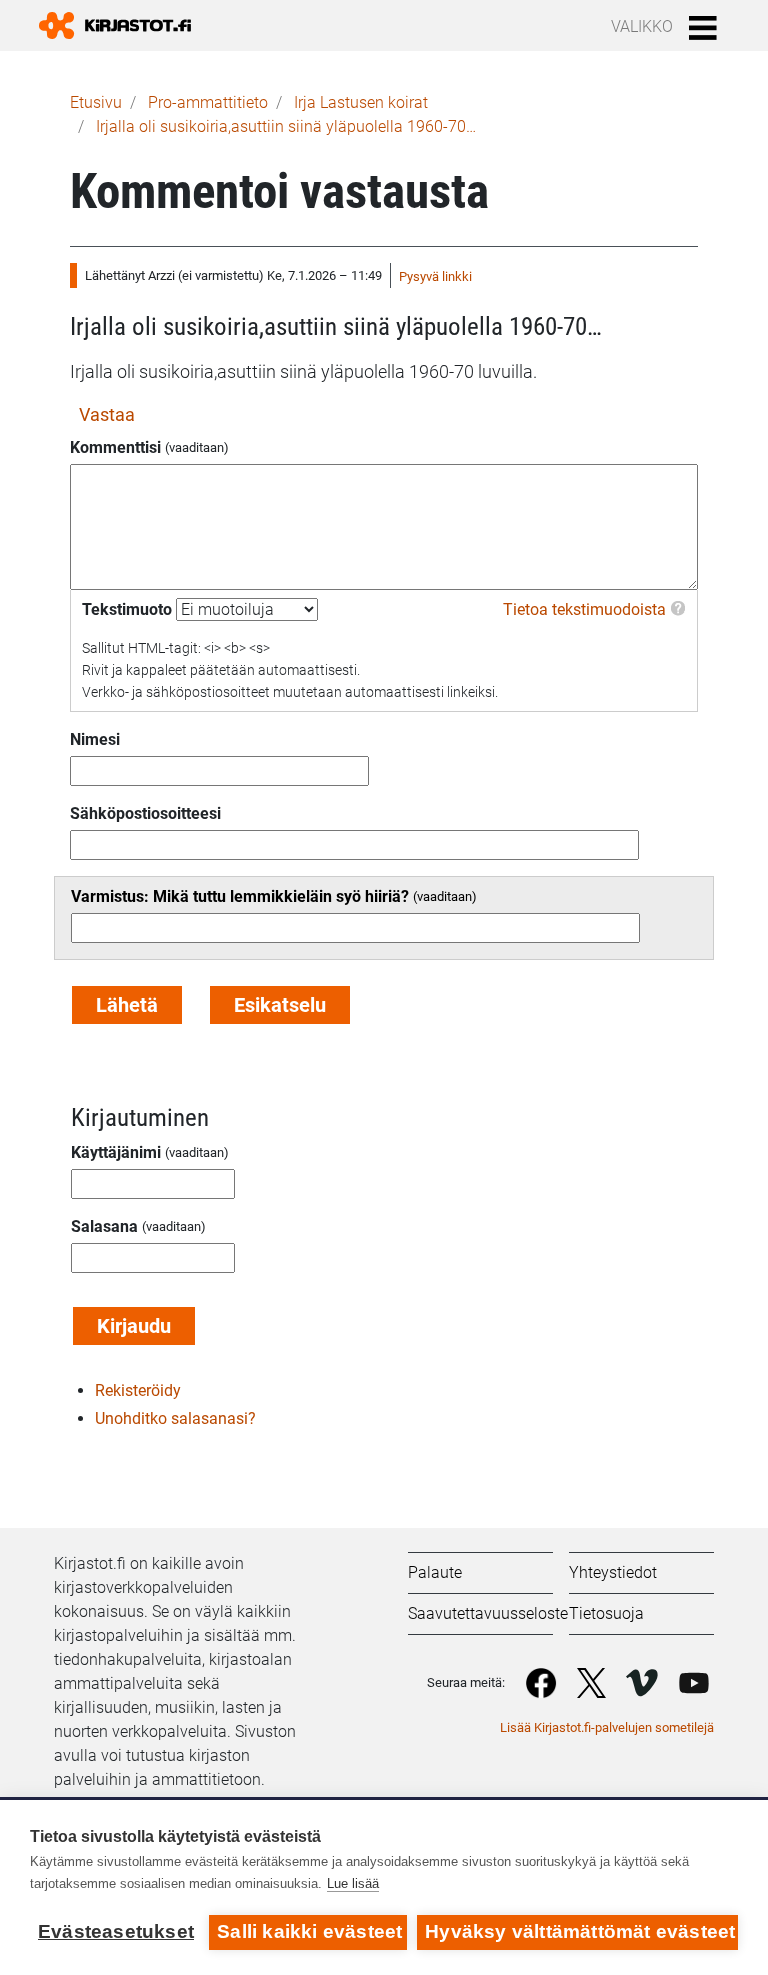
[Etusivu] (123, 25)
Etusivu (96, 102)
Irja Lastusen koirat (361, 102)
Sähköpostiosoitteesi (145, 813)
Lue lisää (353, 1883)
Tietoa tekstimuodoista (584, 609)
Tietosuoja (606, 1613)
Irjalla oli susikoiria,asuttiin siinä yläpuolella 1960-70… (286, 126)
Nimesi (95, 739)
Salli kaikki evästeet (309, 1931)
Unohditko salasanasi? (175, 1418)
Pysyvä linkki (435, 276)
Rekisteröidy (138, 1390)
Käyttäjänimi (116, 1152)
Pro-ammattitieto (208, 102)
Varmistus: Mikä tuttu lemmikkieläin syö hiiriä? (240, 896)
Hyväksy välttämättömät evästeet (580, 1931)
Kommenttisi (115, 447)
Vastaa (107, 414)
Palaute (435, 1572)
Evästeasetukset (116, 1931)
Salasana (104, 1226)
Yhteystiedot (613, 1572)
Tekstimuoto (127, 609)
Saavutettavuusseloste (488, 1613)
